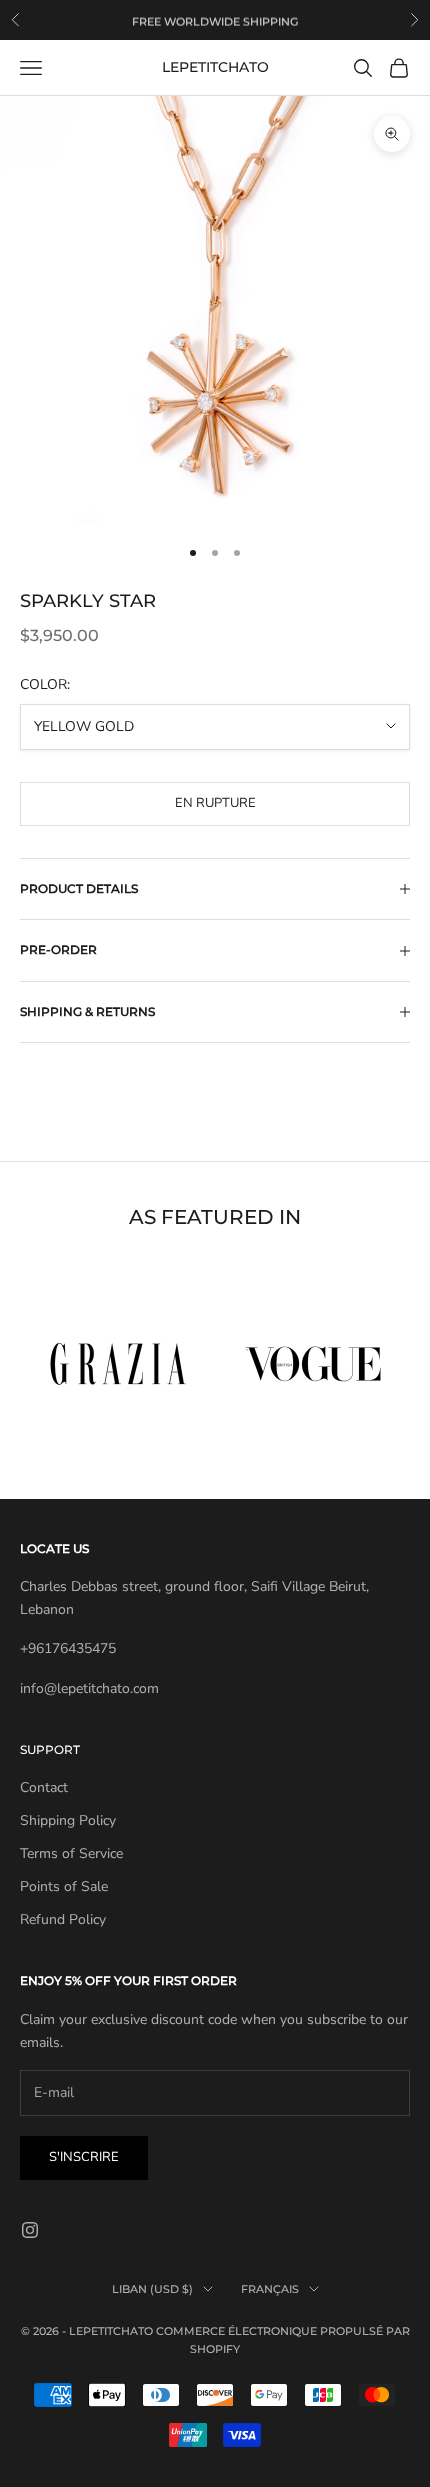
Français (270, 2289)
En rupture (215, 803)
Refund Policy (63, 1919)
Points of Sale (64, 1886)
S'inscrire (84, 2157)
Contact (44, 1787)
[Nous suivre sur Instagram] (30, 2230)
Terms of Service (71, 1853)
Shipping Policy (68, 1820)
